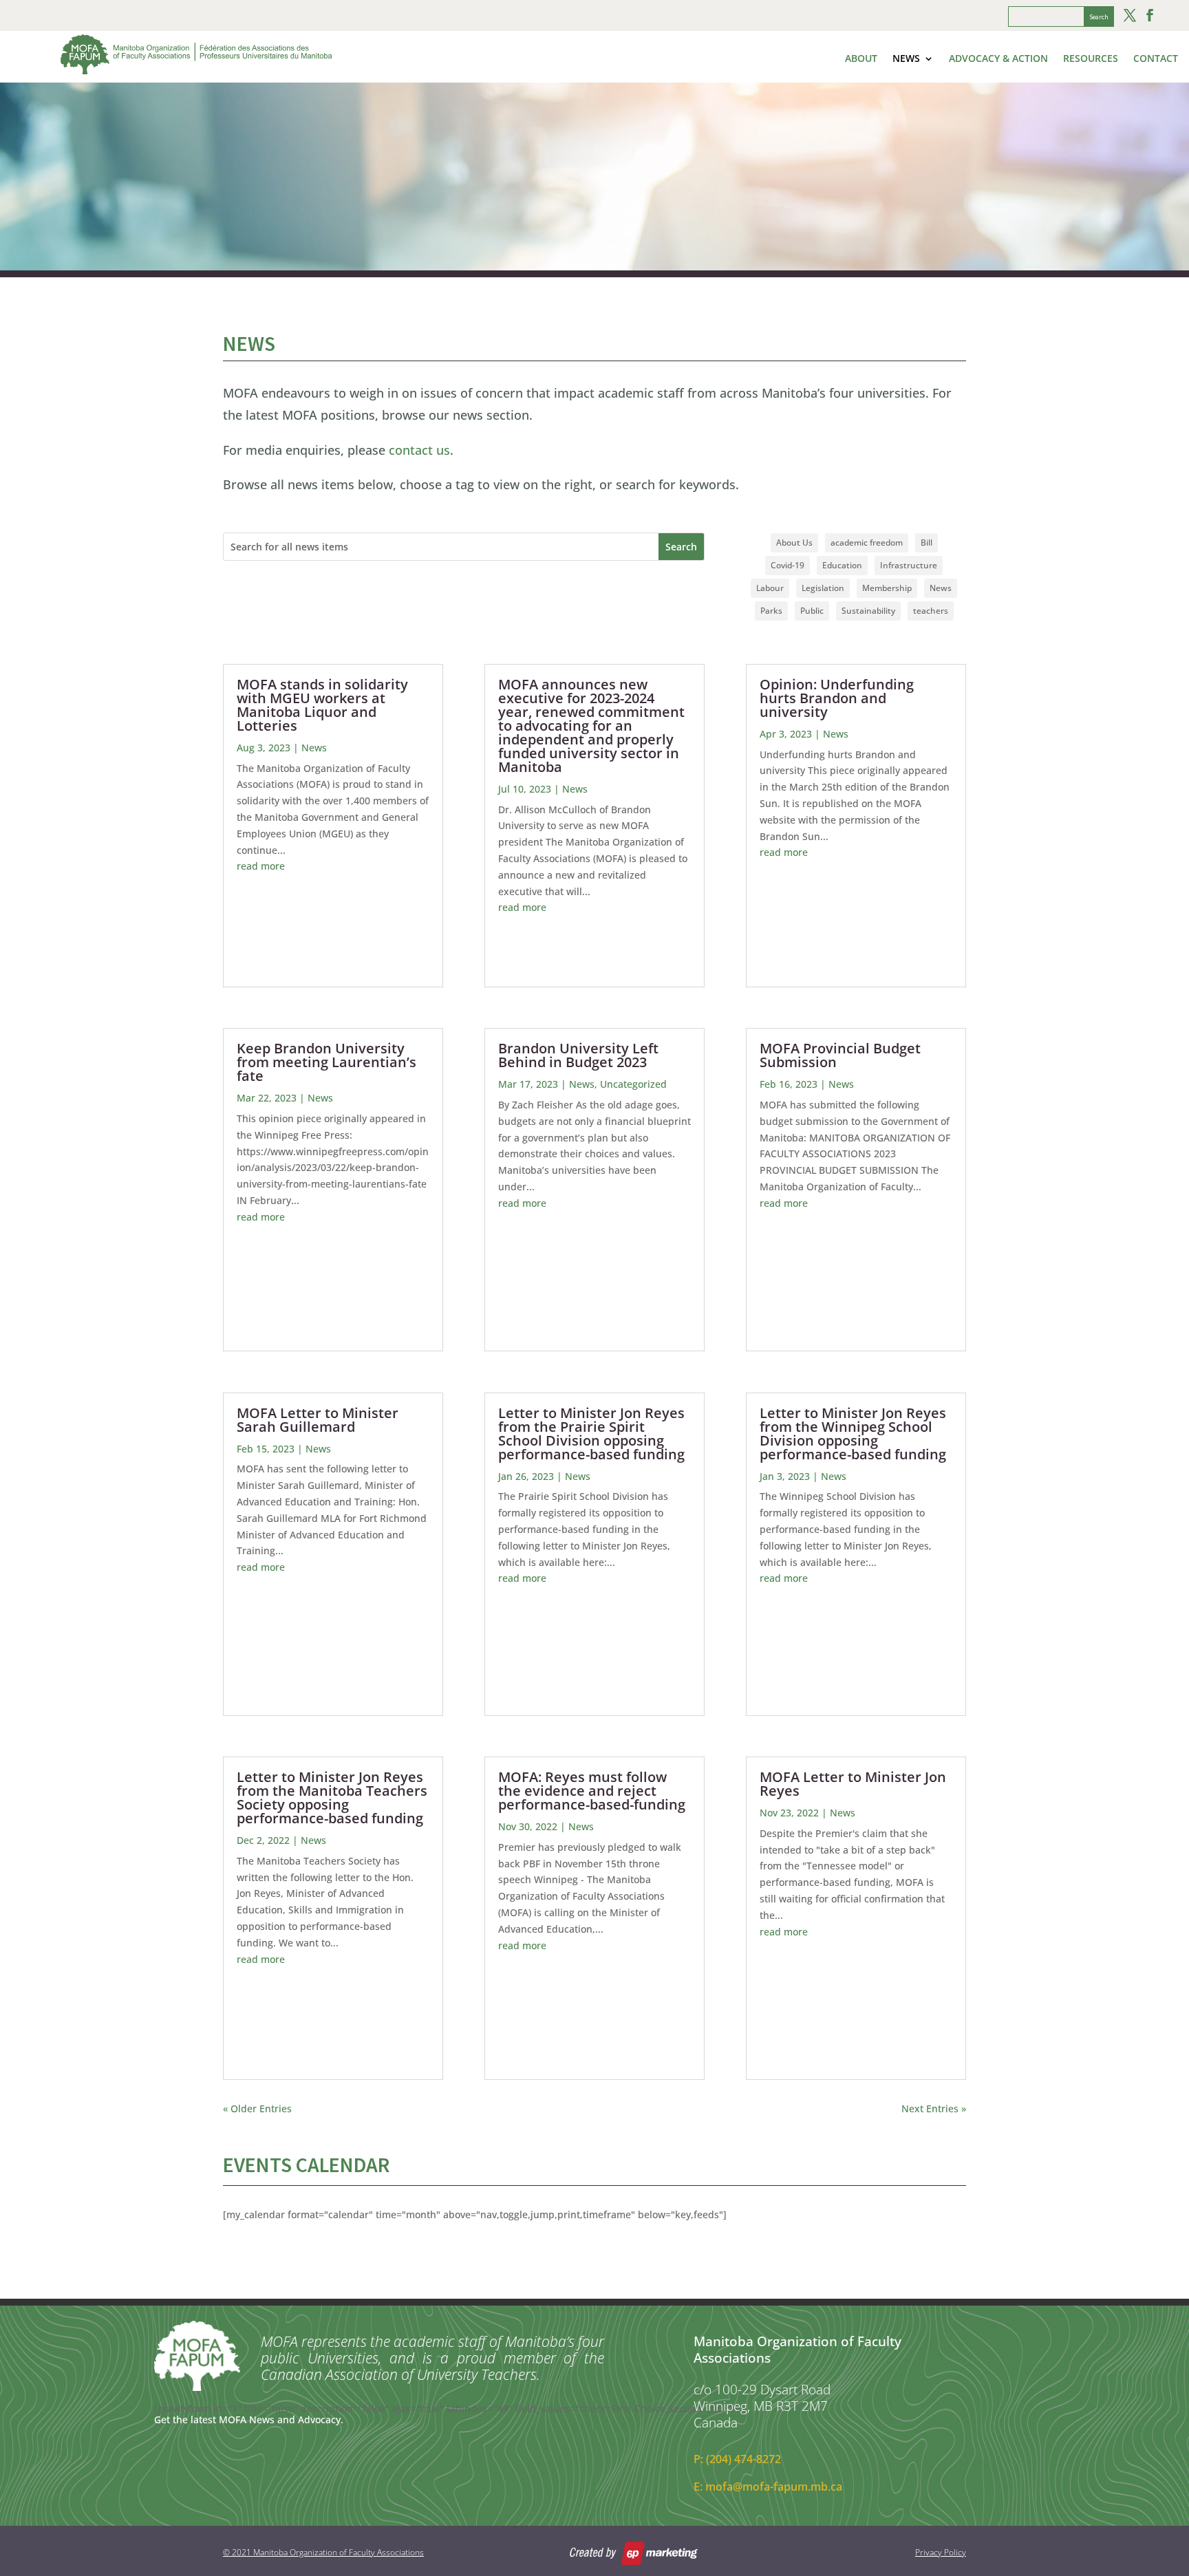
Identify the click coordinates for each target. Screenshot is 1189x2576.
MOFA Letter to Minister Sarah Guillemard (318, 1420)
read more (261, 866)
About (861, 59)
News (906, 59)
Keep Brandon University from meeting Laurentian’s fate (326, 1062)
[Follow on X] (1130, 15)
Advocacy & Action (998, 59)
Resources (1091, 59)
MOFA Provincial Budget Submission (840, 1055)
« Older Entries (257, 2108)
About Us (794, 543)
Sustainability (868, 611)
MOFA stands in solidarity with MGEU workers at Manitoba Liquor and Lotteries (322, 705)
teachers (931, 611)
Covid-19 (788, 565)
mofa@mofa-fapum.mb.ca (774, 2487)
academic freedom (867, 543)
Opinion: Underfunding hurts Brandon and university (837, 698)
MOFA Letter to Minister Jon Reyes (853, 1784)
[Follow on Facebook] (1150, 15)
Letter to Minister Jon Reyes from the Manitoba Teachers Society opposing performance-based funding (332, 1797)
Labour (770, 588)
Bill (926, 543)
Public (812, 611)
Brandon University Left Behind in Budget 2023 (578, 1055)
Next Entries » (934, 2108)
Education (842, 565)
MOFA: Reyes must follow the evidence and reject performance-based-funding (592, 1791)
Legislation (823, 588)
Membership (887, 588)
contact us (419, 450)
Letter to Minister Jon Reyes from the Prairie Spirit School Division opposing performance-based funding (591, 1434)
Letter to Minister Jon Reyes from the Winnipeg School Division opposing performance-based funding (853, 1434)
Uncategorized (633, 1084)
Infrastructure (909, 565)
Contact (1156, 59)
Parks (771, 611)
